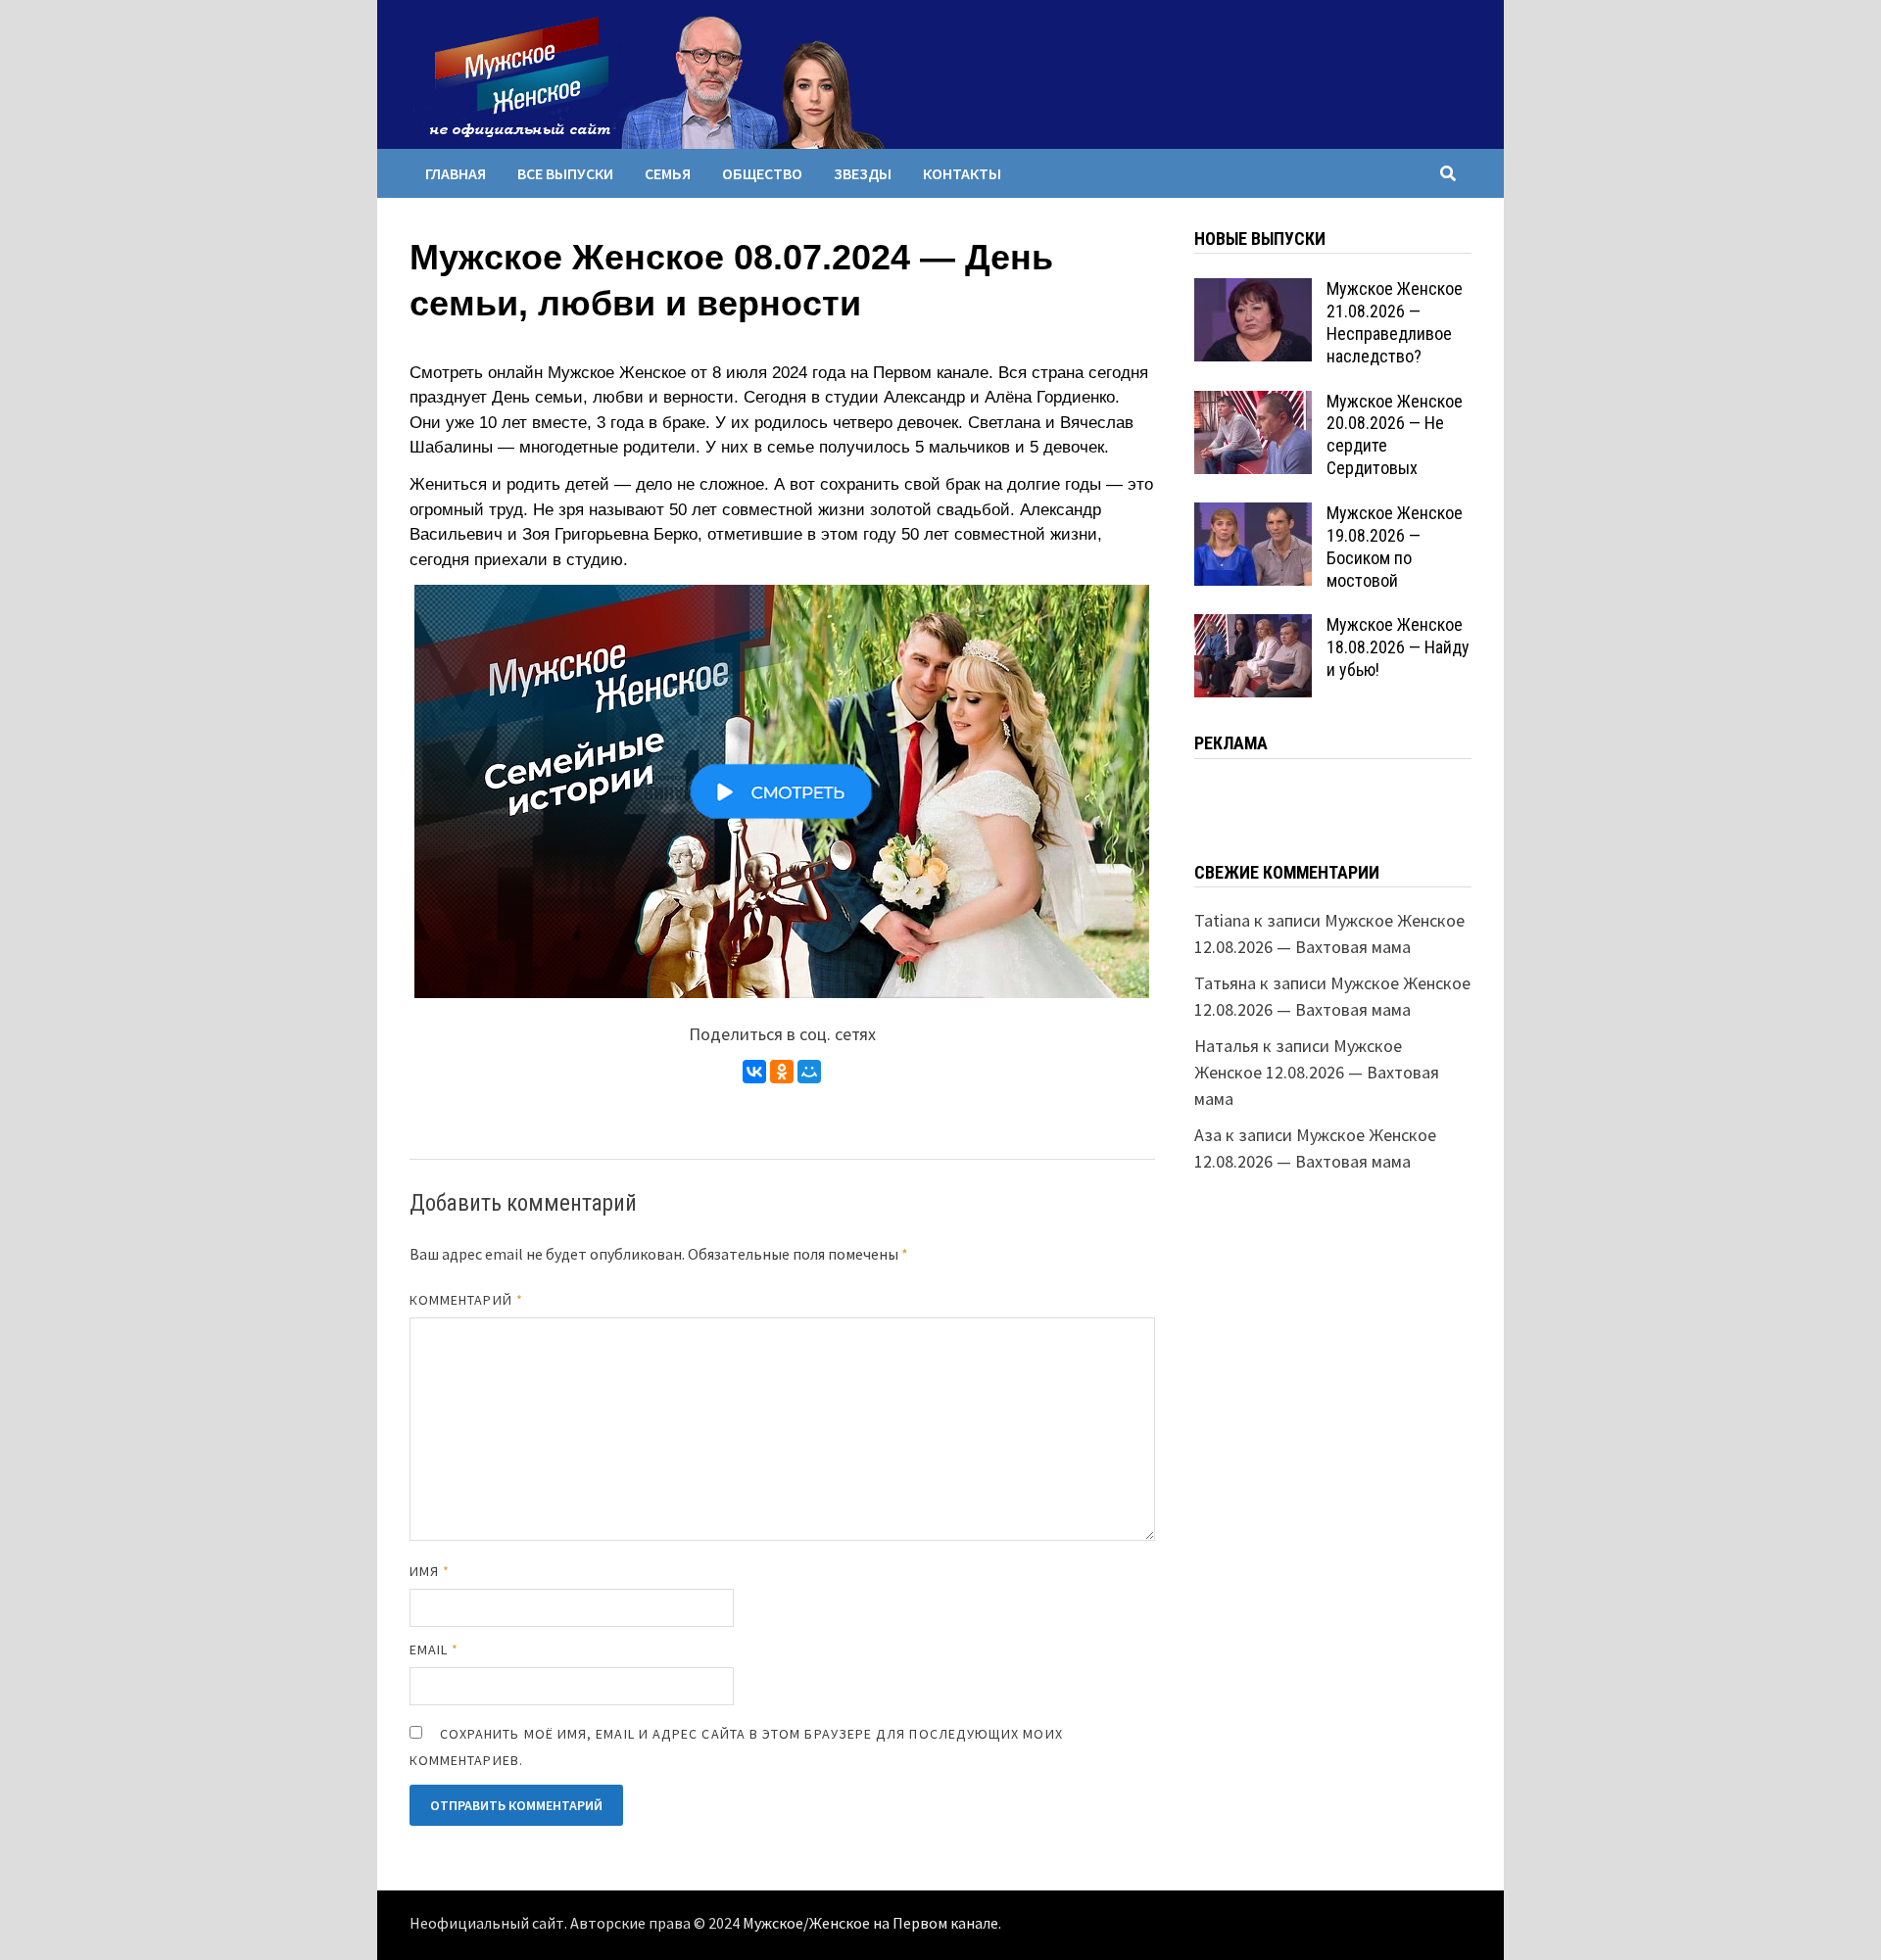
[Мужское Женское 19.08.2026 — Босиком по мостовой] (1253, 516)
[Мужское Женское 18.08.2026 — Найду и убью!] (1253, 627)
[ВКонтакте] (754, 1072)
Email (434, 1649)
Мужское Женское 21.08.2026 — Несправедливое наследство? (1395, 322)
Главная (456, 173)
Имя (430, 1571)
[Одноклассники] (782, 1072)
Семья (668, 173)
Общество (762, 173)
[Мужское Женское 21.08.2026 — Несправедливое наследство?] (1253, 291)
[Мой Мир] (809, 1072)
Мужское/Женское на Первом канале (870, 1924)
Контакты (962, 173)
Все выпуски (565, 173)
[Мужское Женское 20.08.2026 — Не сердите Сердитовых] (1253, 404)
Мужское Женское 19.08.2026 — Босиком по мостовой (1395, 547)
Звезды (863, 173)
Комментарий (466, 1300)
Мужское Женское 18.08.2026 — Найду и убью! (1398, 647)
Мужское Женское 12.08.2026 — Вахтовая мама (1317, 1072)
